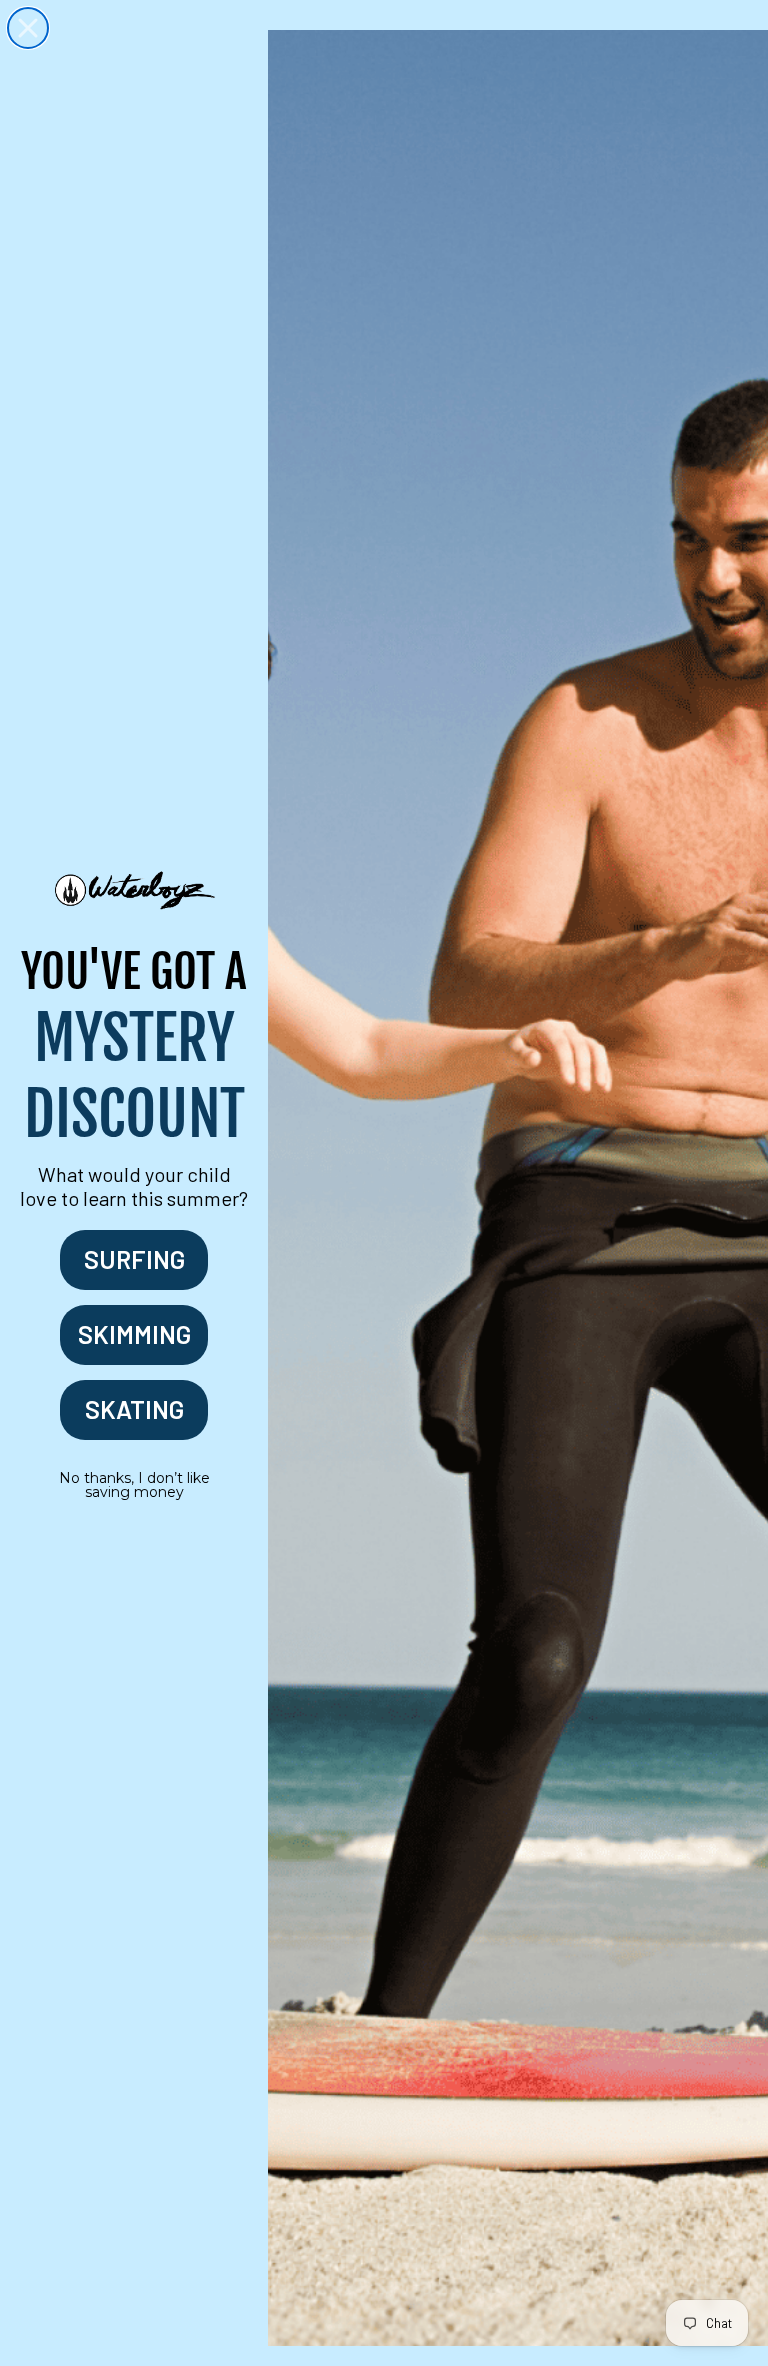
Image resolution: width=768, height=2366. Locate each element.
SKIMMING (134, 1334)
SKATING (134, 1409)
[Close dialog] (28, 28)
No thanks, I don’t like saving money (134, 1485)
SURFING (134, 1259)
